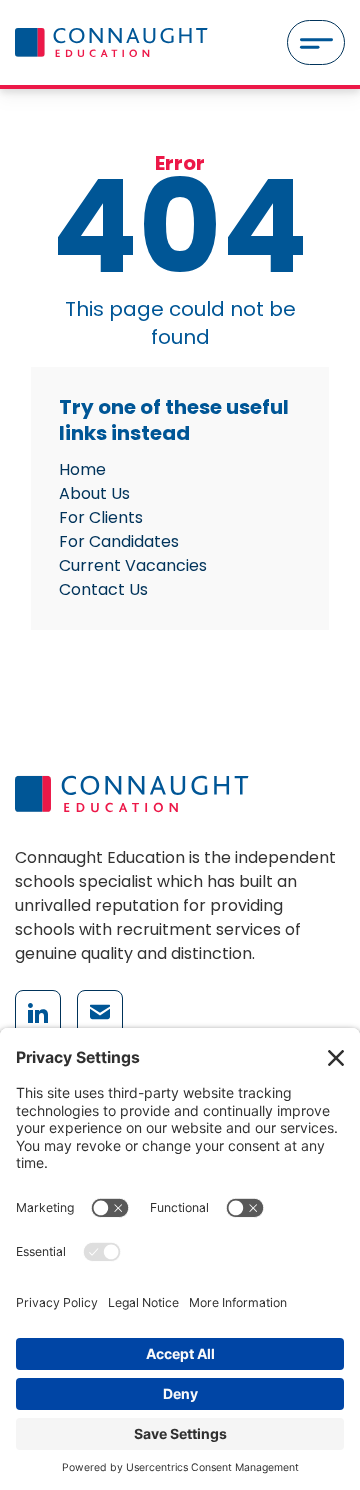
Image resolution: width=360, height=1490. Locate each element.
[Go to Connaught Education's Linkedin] (38, 1013)
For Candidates (119, 541)
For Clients (101, 517)
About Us (94, 493)
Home (82, 469)
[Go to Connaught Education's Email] (100, 1013)
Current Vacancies (133, 565)
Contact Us (103, 589)
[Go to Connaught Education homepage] (111, 43)
